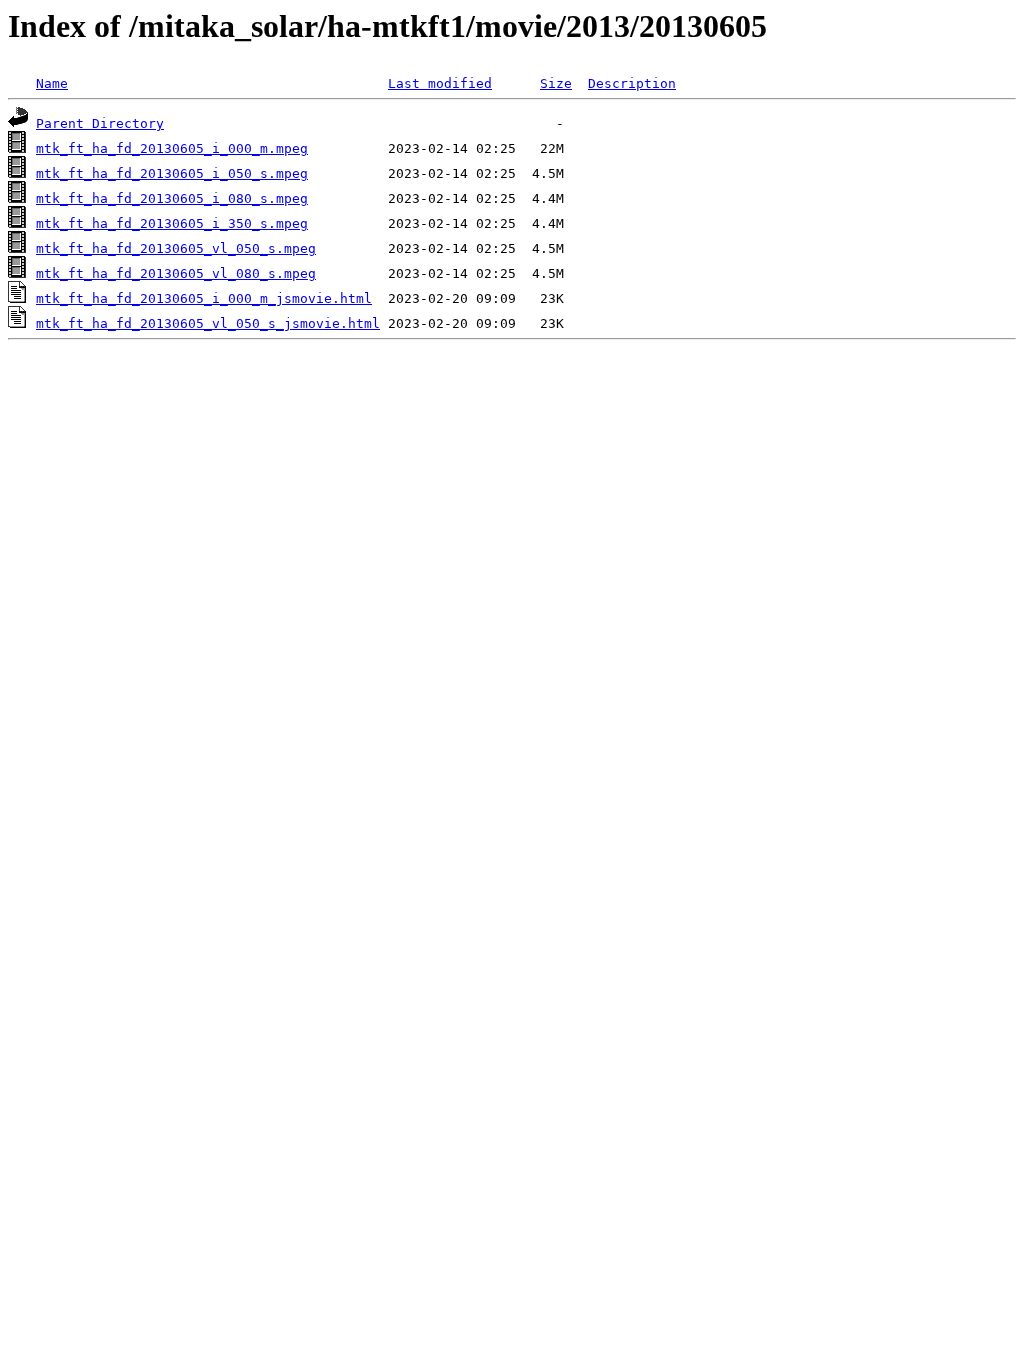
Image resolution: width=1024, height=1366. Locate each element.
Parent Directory (100, 123)
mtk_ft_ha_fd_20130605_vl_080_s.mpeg (176, 273)
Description (632, 83)
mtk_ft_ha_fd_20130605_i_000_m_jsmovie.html (204, 298)
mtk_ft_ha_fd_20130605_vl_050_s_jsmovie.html (208, 323)
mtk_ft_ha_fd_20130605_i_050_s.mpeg (172, 173)
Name (52, 83)
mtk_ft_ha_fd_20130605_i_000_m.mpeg (172, 148)
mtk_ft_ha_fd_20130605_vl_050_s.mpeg (176, 248)
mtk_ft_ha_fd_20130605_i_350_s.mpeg (172, 223)
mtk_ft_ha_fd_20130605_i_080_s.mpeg (172, 198)
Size (556, 83)
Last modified (440, 83)
